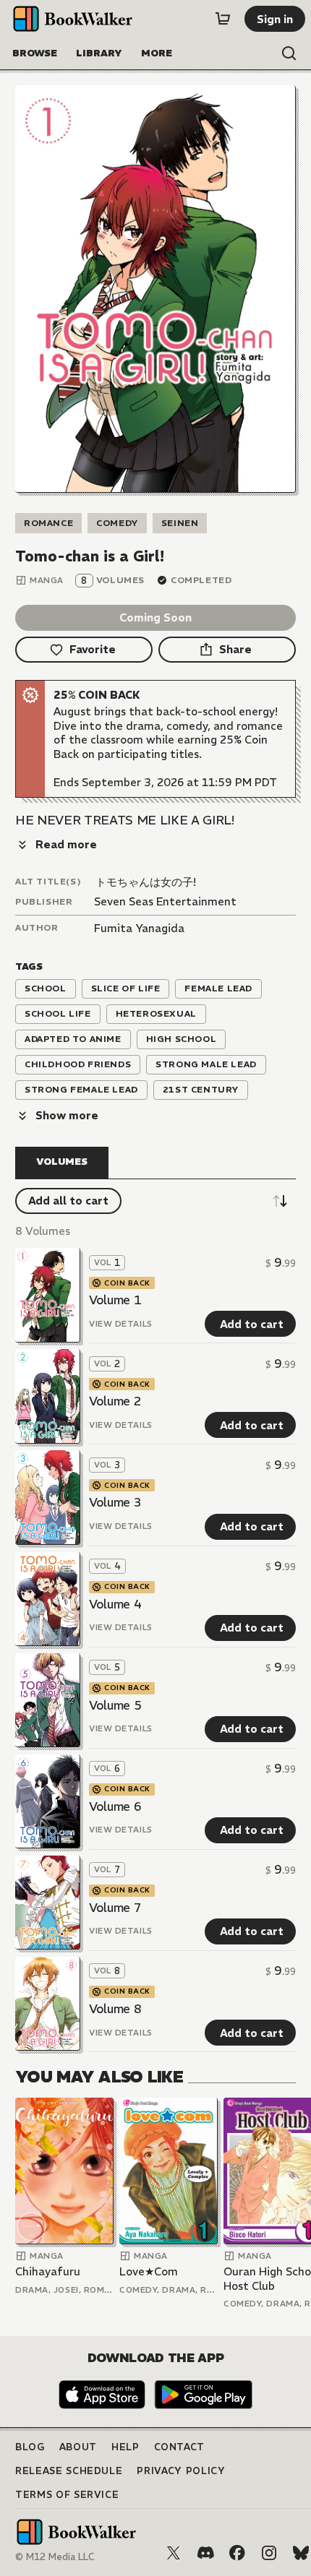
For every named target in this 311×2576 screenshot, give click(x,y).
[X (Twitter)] (174, 2553)
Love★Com (149, 2271)
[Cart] (223, 19)
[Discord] (205, 2553)
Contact (180, 2447)
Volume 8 (115, 2009)
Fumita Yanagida (139, 928)
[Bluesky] (301, 2553)
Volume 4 (115, 1604)
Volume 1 (115, 1300)
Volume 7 (115, 1908)
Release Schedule (69, 2471)
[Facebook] (237, 2553)
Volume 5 (115, 1705)
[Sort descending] (280, 1201)
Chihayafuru (48, 2271)
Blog (30, 2447)
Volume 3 (115, 1502)
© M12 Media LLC (55, 2557)
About (78, 2447)
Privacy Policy (181, 2471)
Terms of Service (67, 2495)
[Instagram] (269, 2553)
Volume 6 (115, 1806)
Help (125, 2447)
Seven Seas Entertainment (165, 901)
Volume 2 (115, 1401)
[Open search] (289, 53)
